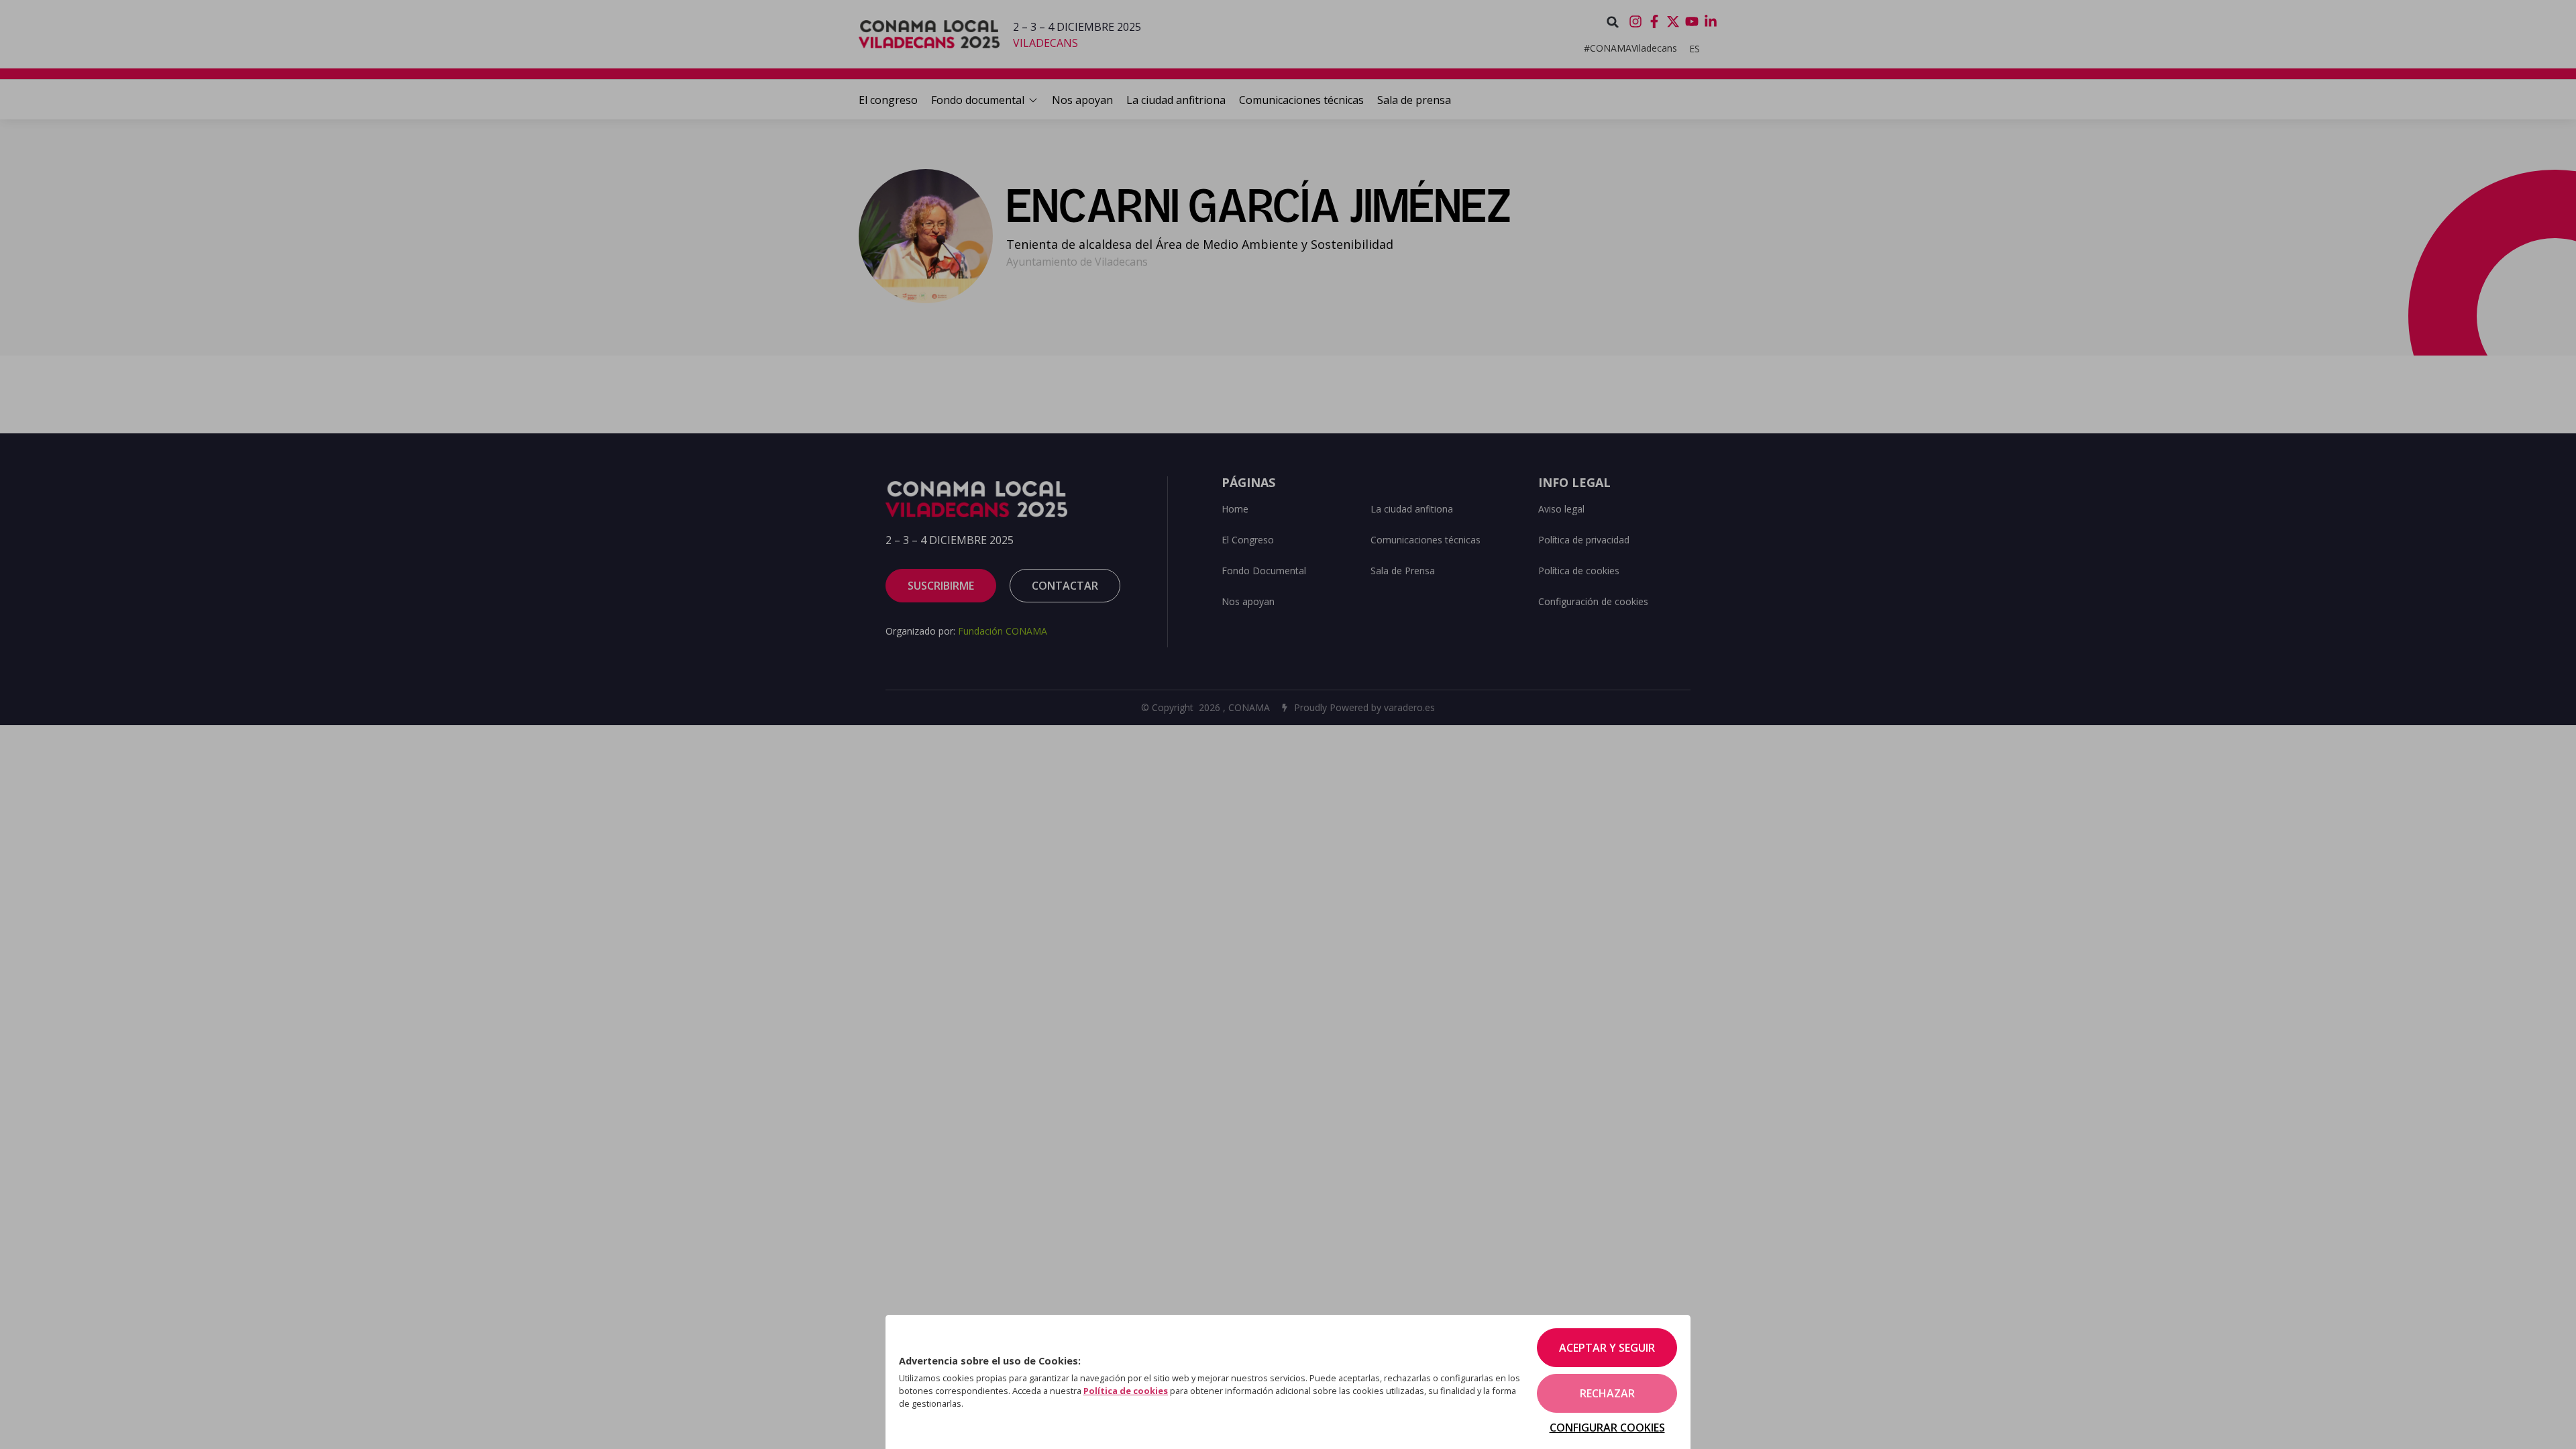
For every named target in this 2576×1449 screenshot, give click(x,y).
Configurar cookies (1607, 1428)
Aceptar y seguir (1607, 1348)
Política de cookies (1126, 1391)
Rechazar (1607, 1393)
